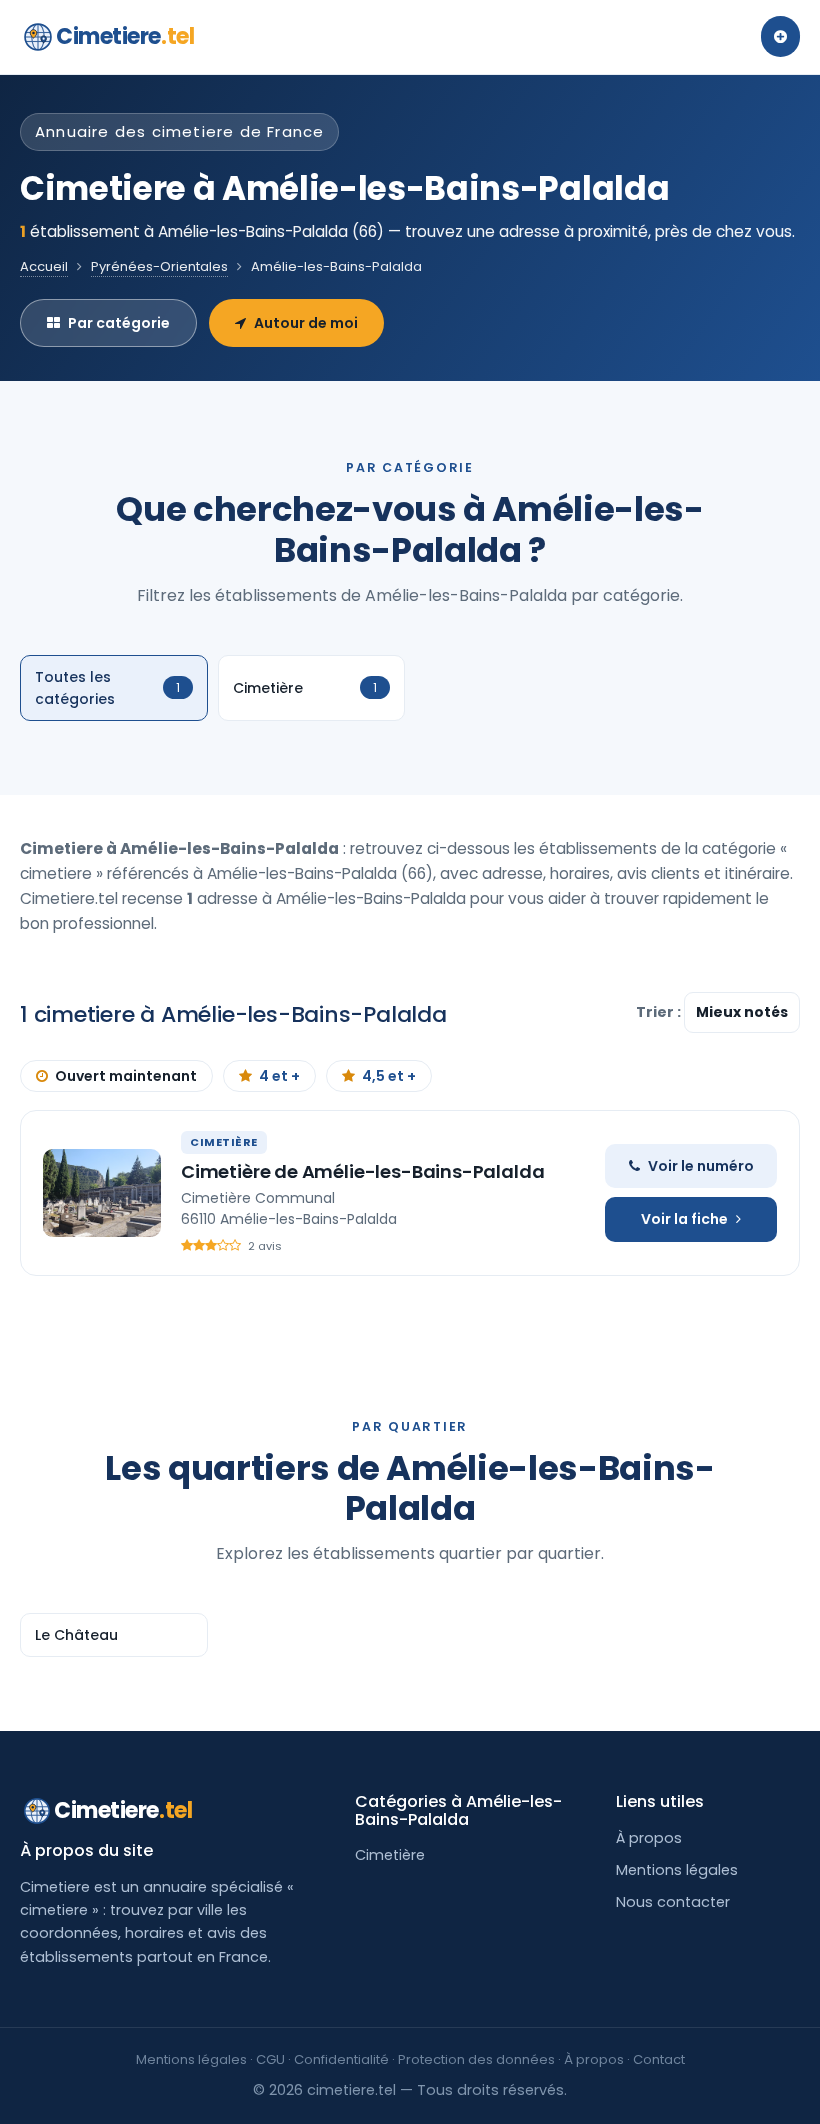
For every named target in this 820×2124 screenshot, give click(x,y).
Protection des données (476, 2059)
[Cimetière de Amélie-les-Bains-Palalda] (102, 1193)
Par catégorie (119, 323)
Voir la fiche (684, 1219)
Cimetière (390, 1855)
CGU (270, 2059)
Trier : (660, 1012)
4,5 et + (389, 1076)
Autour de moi (306, 323)
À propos (649, 1838)
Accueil (44, 266)
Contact (659, 2059)
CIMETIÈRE (224, 1142)
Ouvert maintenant (126, 1076)
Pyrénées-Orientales (159, 266)
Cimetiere (125, 36)
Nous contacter (673, 1902)
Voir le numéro (701, 1166)
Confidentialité (341, 2059)
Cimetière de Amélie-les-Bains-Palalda (362, 1171)
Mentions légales (677, 1870)
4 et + (279, 1076)
